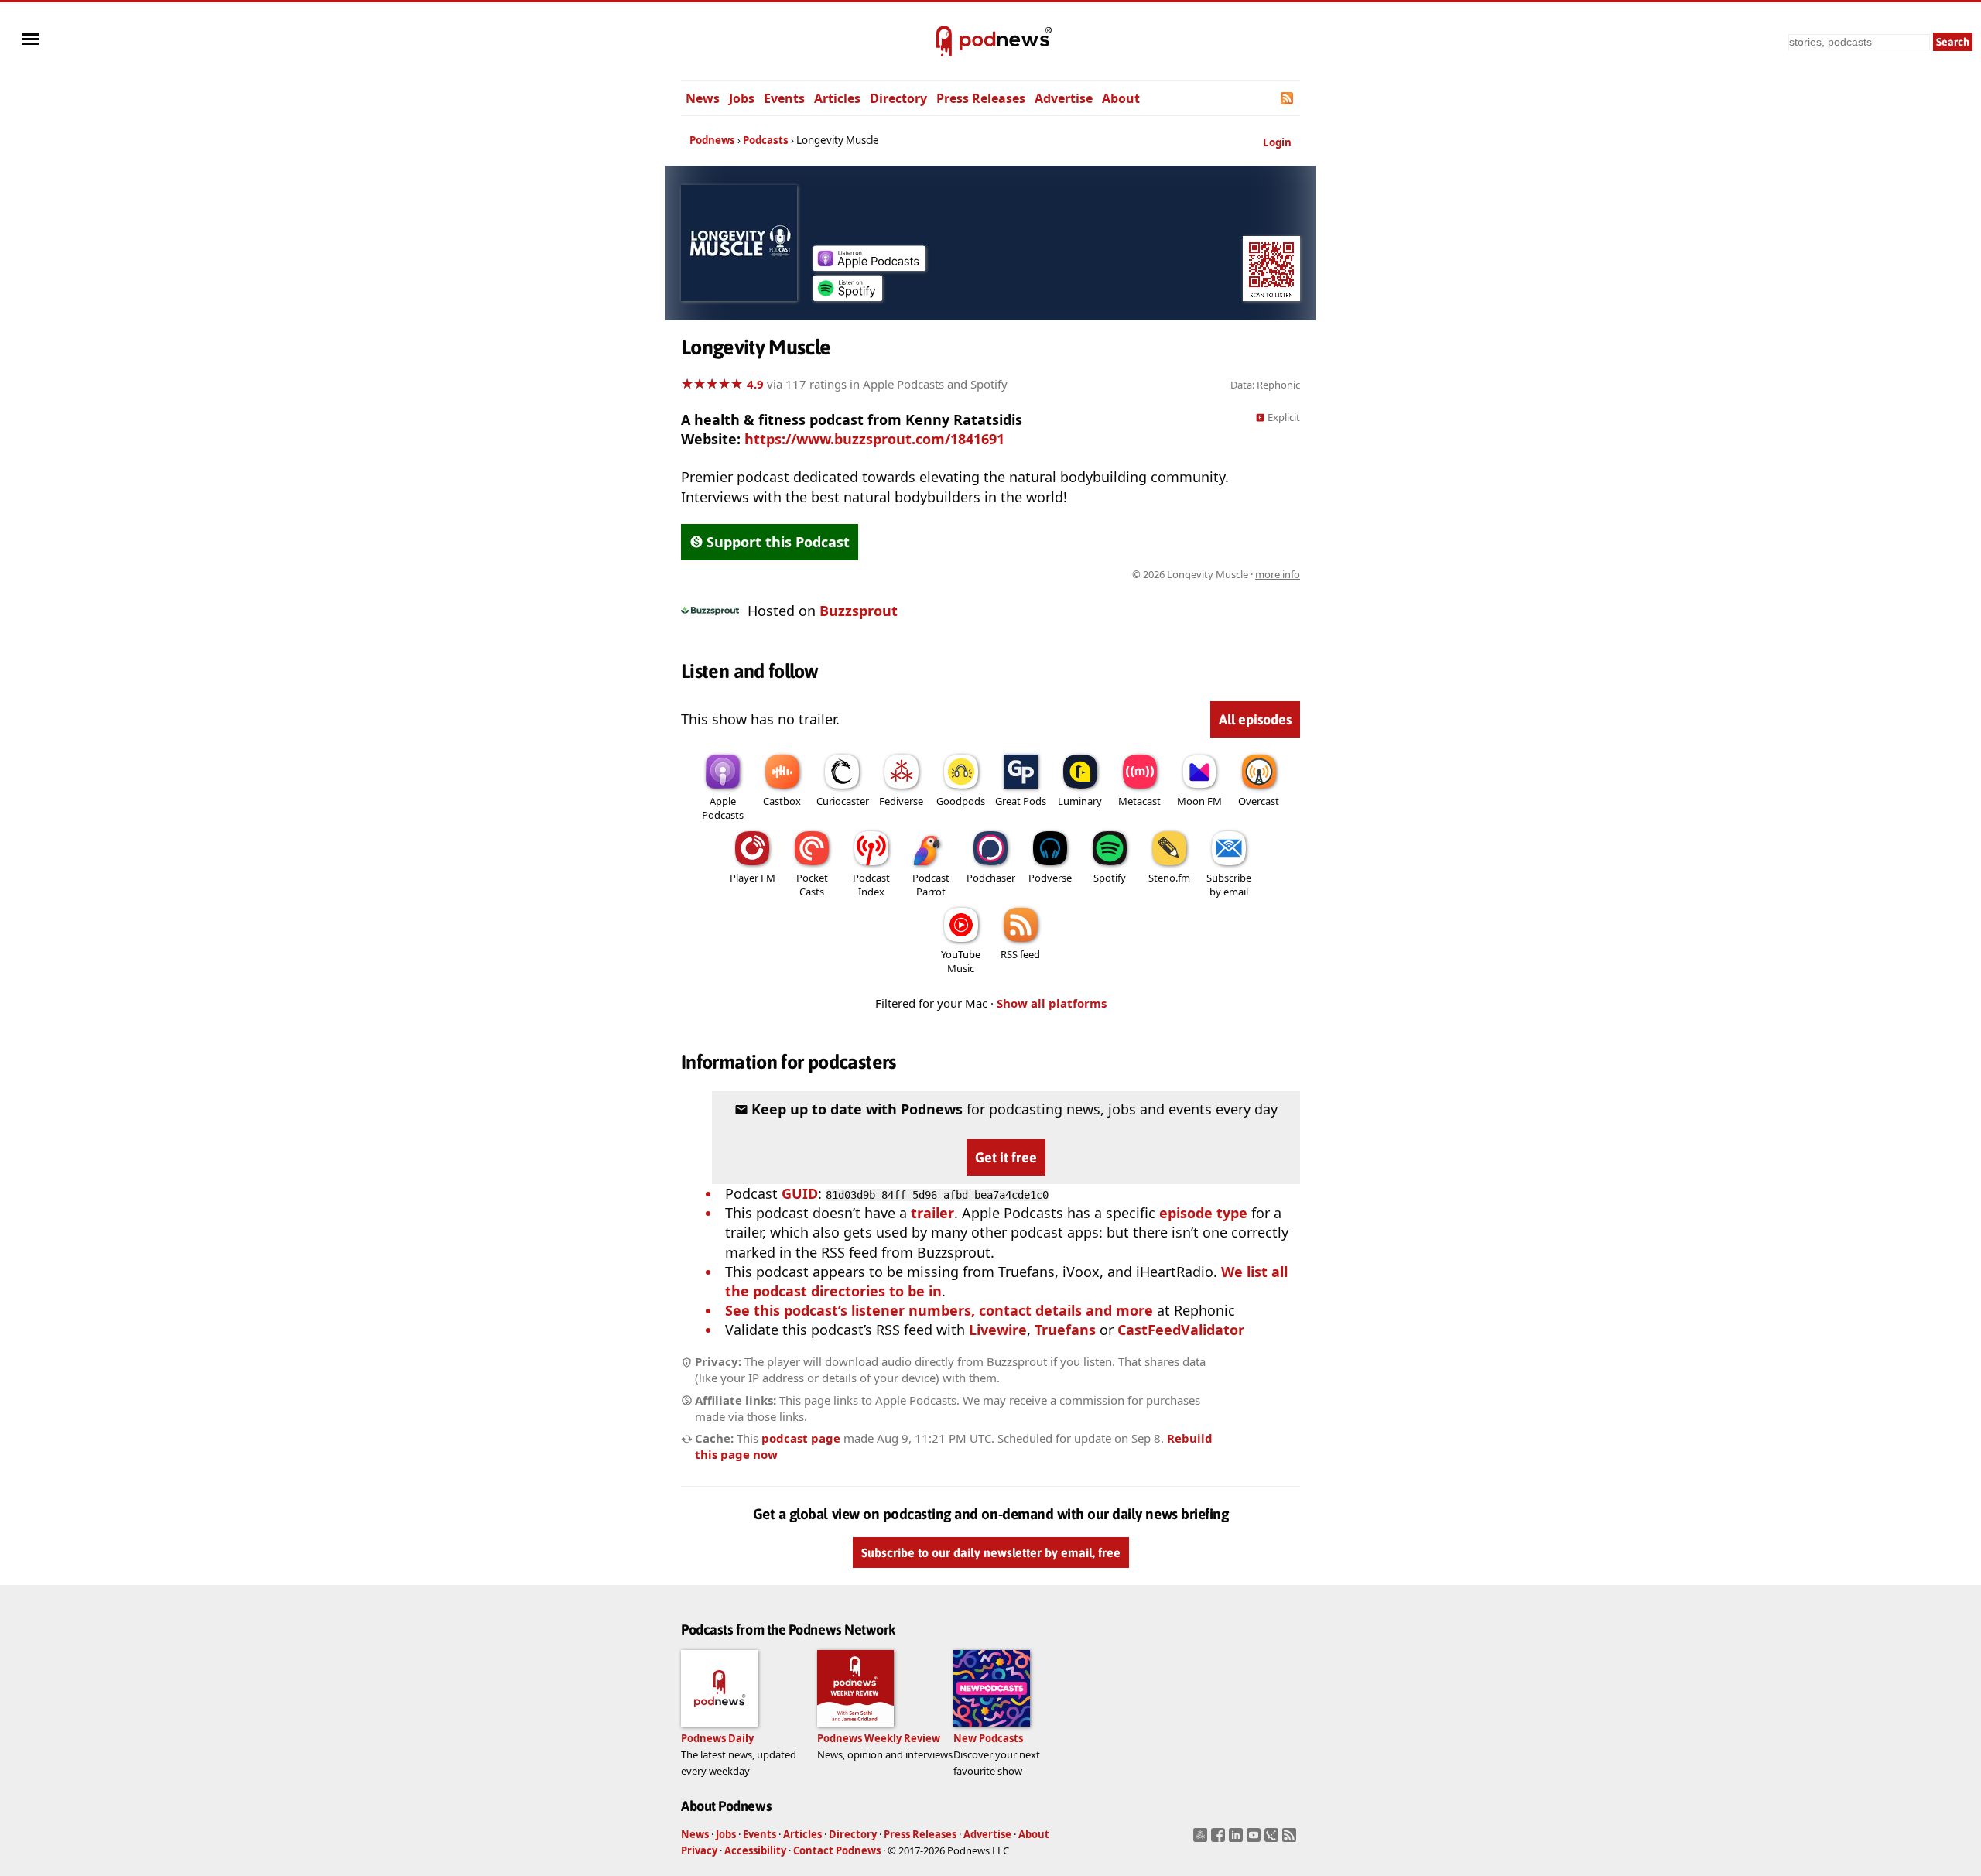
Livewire (998, 1330)
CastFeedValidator (1181, 1330)
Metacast (1139, 801)
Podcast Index (871, 885)
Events (784, 98)
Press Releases (981, 98)
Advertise (1064, 98)
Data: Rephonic (1265, 385)
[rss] (1291, 1840)
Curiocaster (843, 801)
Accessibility (755, 1850)
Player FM (753, 878)
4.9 (755, 384)
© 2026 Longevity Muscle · (1216, 574)
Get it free (1006, 1157)
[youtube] (1256, 1840)
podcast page (801, 1438)
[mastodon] (1202, 1840)
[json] (1273, 1840)
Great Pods (1021, 801)
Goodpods (961, 801)
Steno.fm (1169, 878)
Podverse (1050, 878)
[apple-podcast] (869, 265)
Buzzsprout (859, 611)
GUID (800, 1193)
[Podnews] (944, 42)
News (703, 98)
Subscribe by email (1229, 885)
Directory (898, 98)
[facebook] (1220, 1840)
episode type (1203, 1213)
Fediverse (901, 801)
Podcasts (766, 140)
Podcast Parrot (931, 885)
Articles (837, 98)
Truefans (1065, 1330)
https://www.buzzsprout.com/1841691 (874, 439)
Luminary (1080, 801)
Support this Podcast (778, 542)
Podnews (712, 140)
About (1121, 98)
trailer (932, 1213)
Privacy (699, 1850)
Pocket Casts (812, 885)
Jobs (742, 98)
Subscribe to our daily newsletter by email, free (991, 1552)
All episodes (1255, 719)
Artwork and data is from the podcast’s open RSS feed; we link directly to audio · (1055, 574)
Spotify (1110, 878)
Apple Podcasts (723, 808)
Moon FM (1199, 801)
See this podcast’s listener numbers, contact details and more (939, 1310)
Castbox (782, 801)
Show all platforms (1052, 1003)
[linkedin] (1238, 1840)
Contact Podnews (837, 1850)
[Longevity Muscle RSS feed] (1288, 98)
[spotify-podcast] (847, 296)
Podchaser (991, 878)
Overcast (1259, 801)
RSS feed (1020, 954)
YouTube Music (961, 961)
